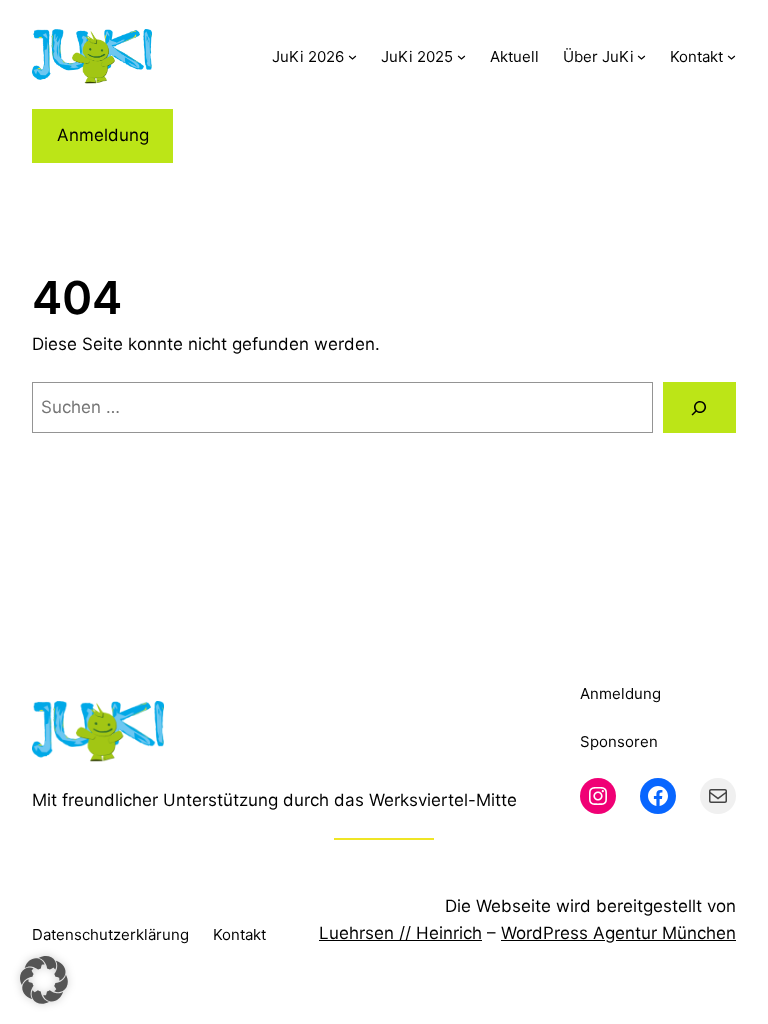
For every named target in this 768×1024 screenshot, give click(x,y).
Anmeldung (103, 135)
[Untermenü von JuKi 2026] (352, 56)
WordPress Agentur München (618, 933)
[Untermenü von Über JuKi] (641, 56)
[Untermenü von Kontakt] (731, 56)
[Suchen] (699, 407)
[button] (44, 980)
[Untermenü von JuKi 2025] (461, 56)
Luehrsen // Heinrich (400, 933)
